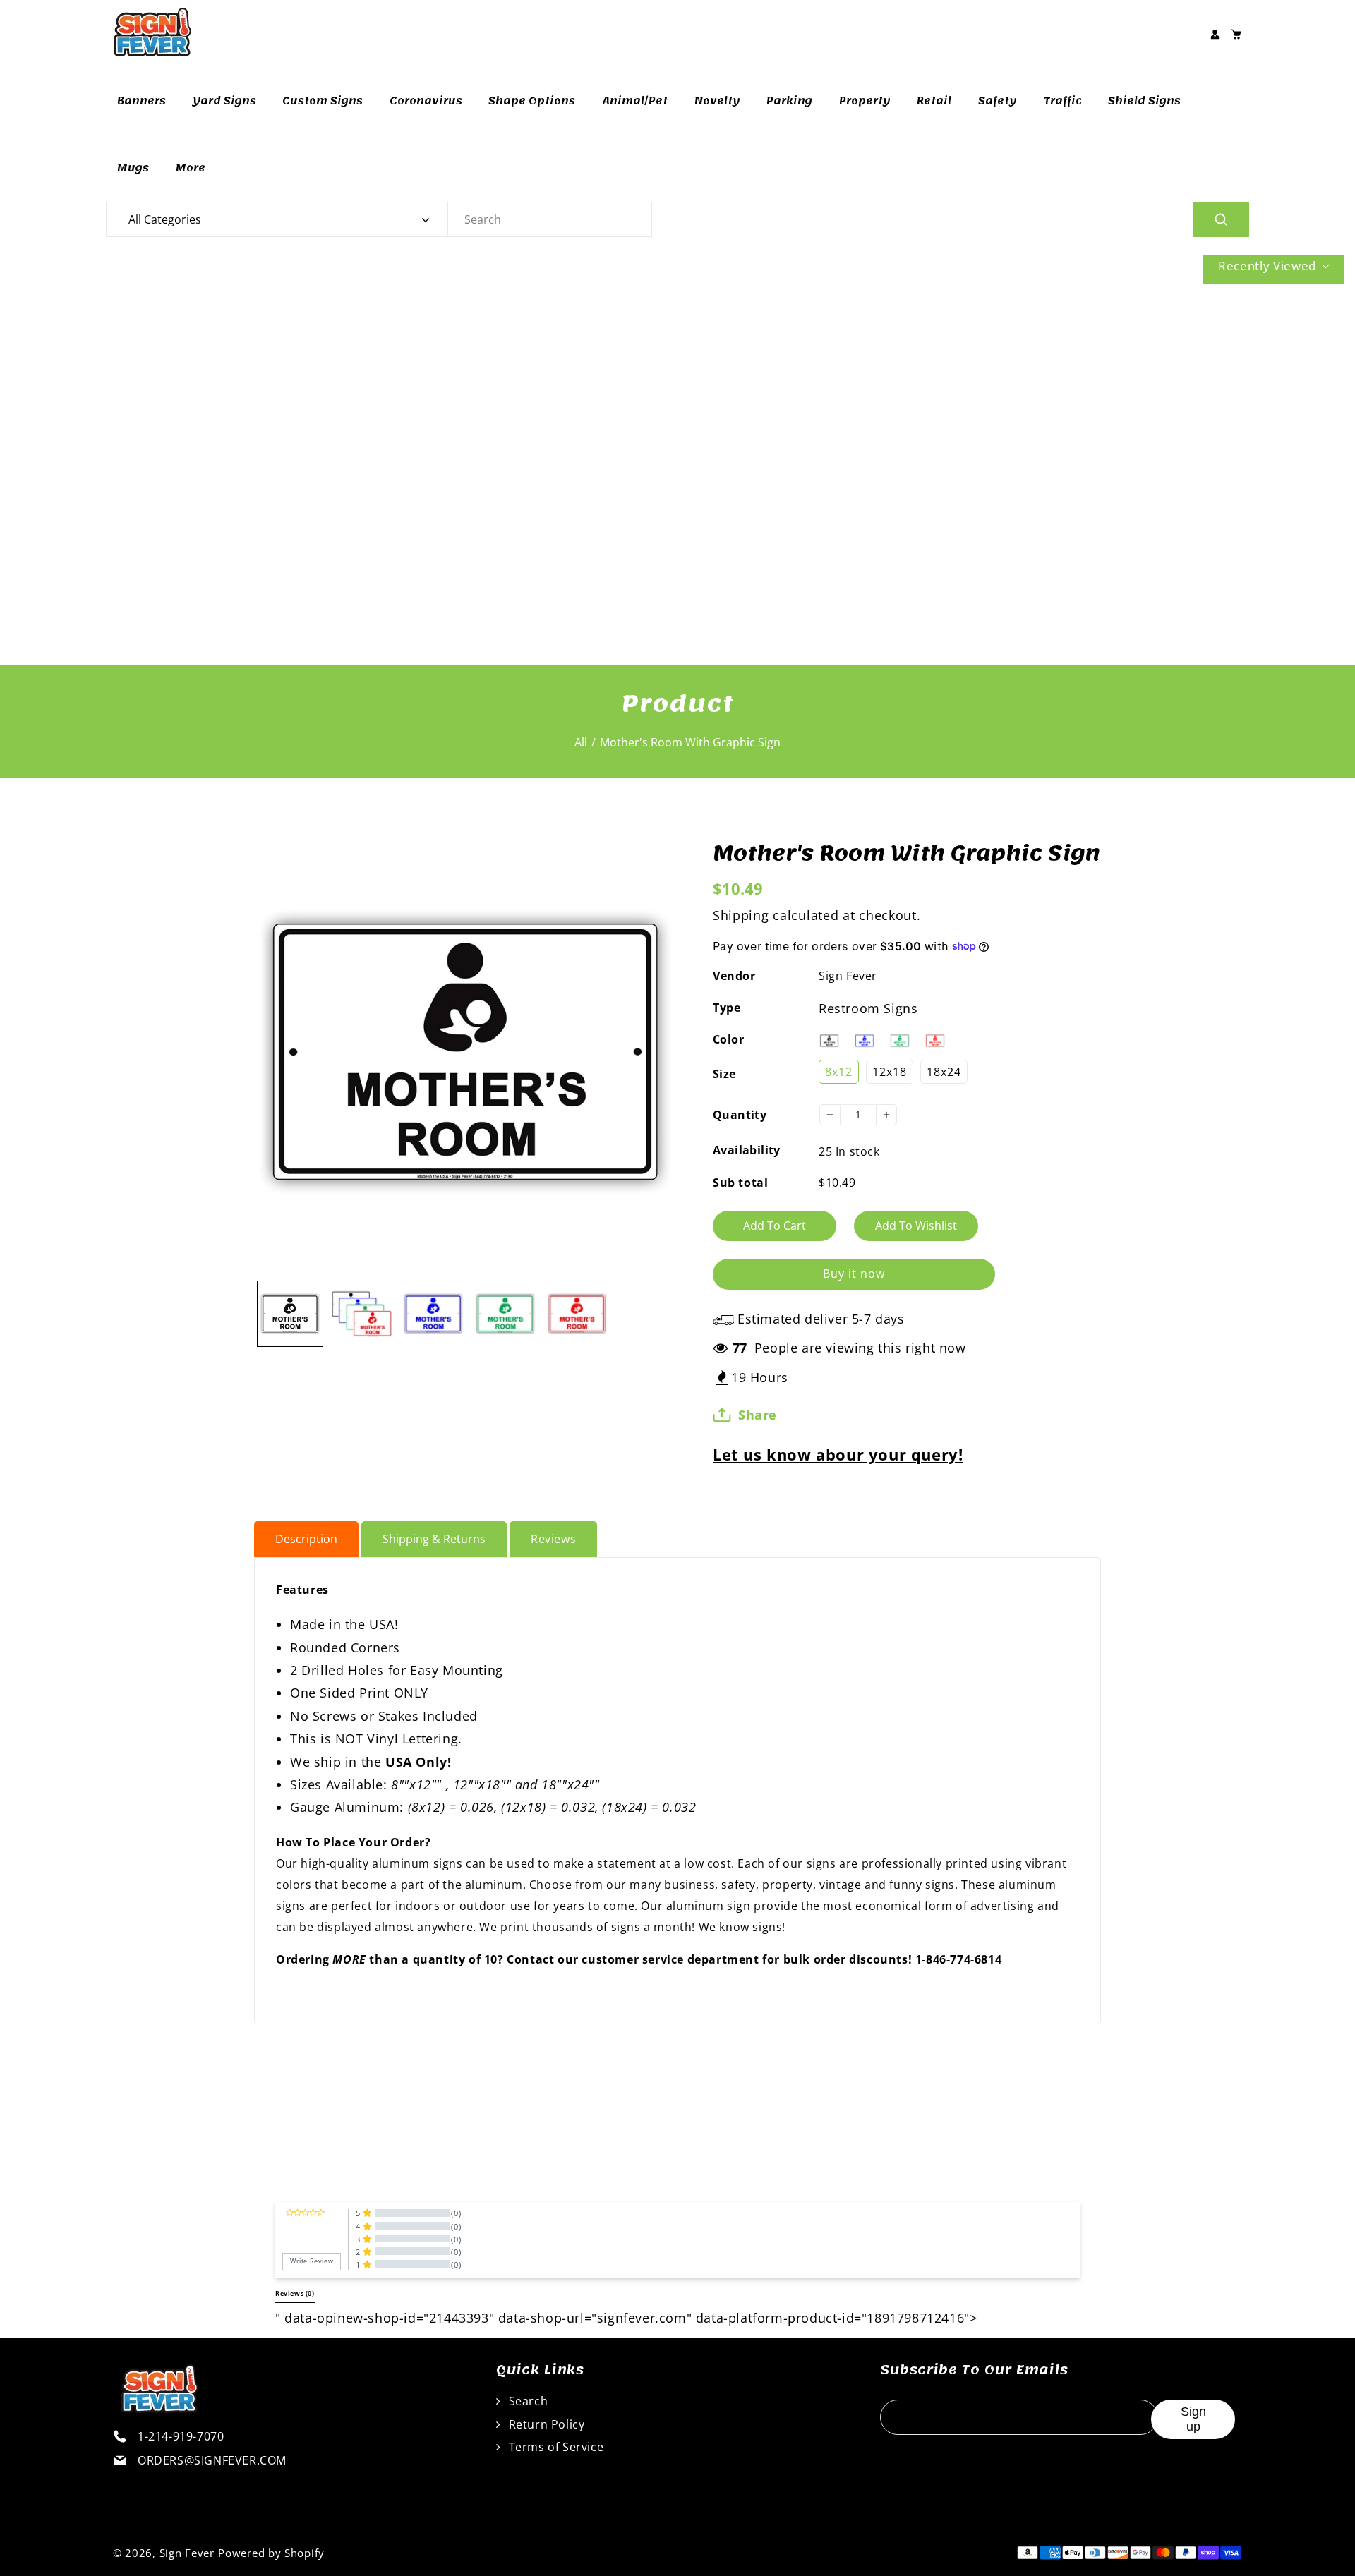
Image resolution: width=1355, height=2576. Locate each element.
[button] (1236, 34)
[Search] (1221, 219)
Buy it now (854, 1274)
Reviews (553, 1539)
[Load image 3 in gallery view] (433, 1314)
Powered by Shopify (271, 2553)
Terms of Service (554, 2447)
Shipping (741, 915)
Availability (747, 1150)
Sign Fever (848, 976)
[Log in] (1215, 34)
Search (526, 2401)
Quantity (740, 1115)
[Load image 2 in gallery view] (362, 1314)
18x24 (944, 1072)
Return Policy (545, 2424)
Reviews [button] (295, 2294)
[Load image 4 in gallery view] (505, 1314)
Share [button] (758, 1415)
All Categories (165, 219)
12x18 (890, 1072)
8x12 (839, 1072)
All (581, 742)
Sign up (1193, 2419)
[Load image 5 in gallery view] (577, 1314)
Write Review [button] (312, 2261)
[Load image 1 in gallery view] (290, 1314)
